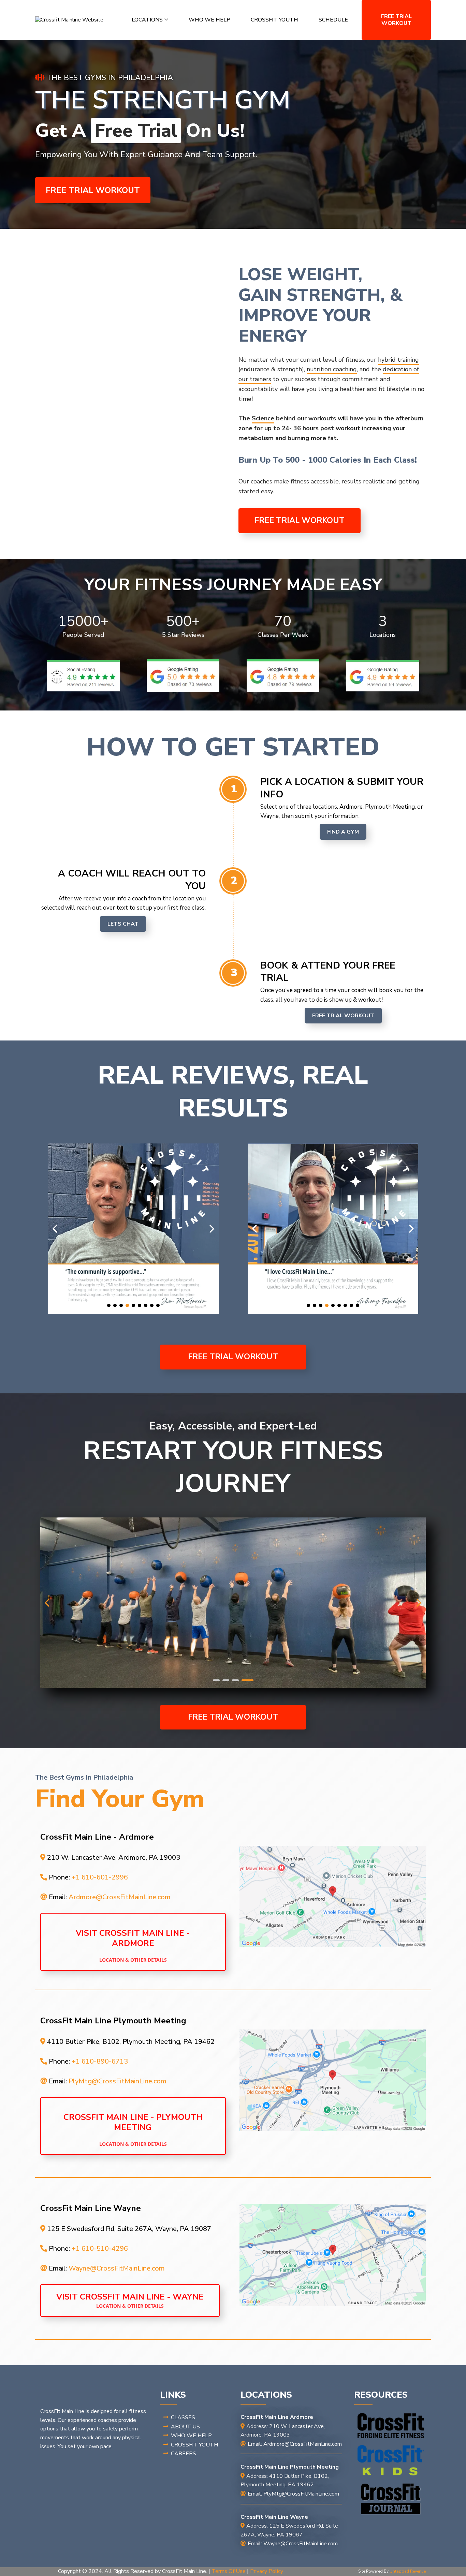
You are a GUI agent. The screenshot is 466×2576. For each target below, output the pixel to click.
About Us (185, 2427)
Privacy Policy (267, 2571)
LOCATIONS (147, 20)
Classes (183, 2417)
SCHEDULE (333, 20)
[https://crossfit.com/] (391, 2426)
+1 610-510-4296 (100, 2249)
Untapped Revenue (408, 2571)
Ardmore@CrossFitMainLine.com (120, 1897)
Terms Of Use (229, 2571)
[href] (333, 1897)
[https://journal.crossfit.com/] (391, 2499)
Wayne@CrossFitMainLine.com (117, 2268)
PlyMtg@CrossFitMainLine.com (118, 2081)
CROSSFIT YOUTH (274, 20)
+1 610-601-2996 (100, 1877)
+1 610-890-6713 (100, 2061)
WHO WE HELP (209, 20)
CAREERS (184, 2454)
